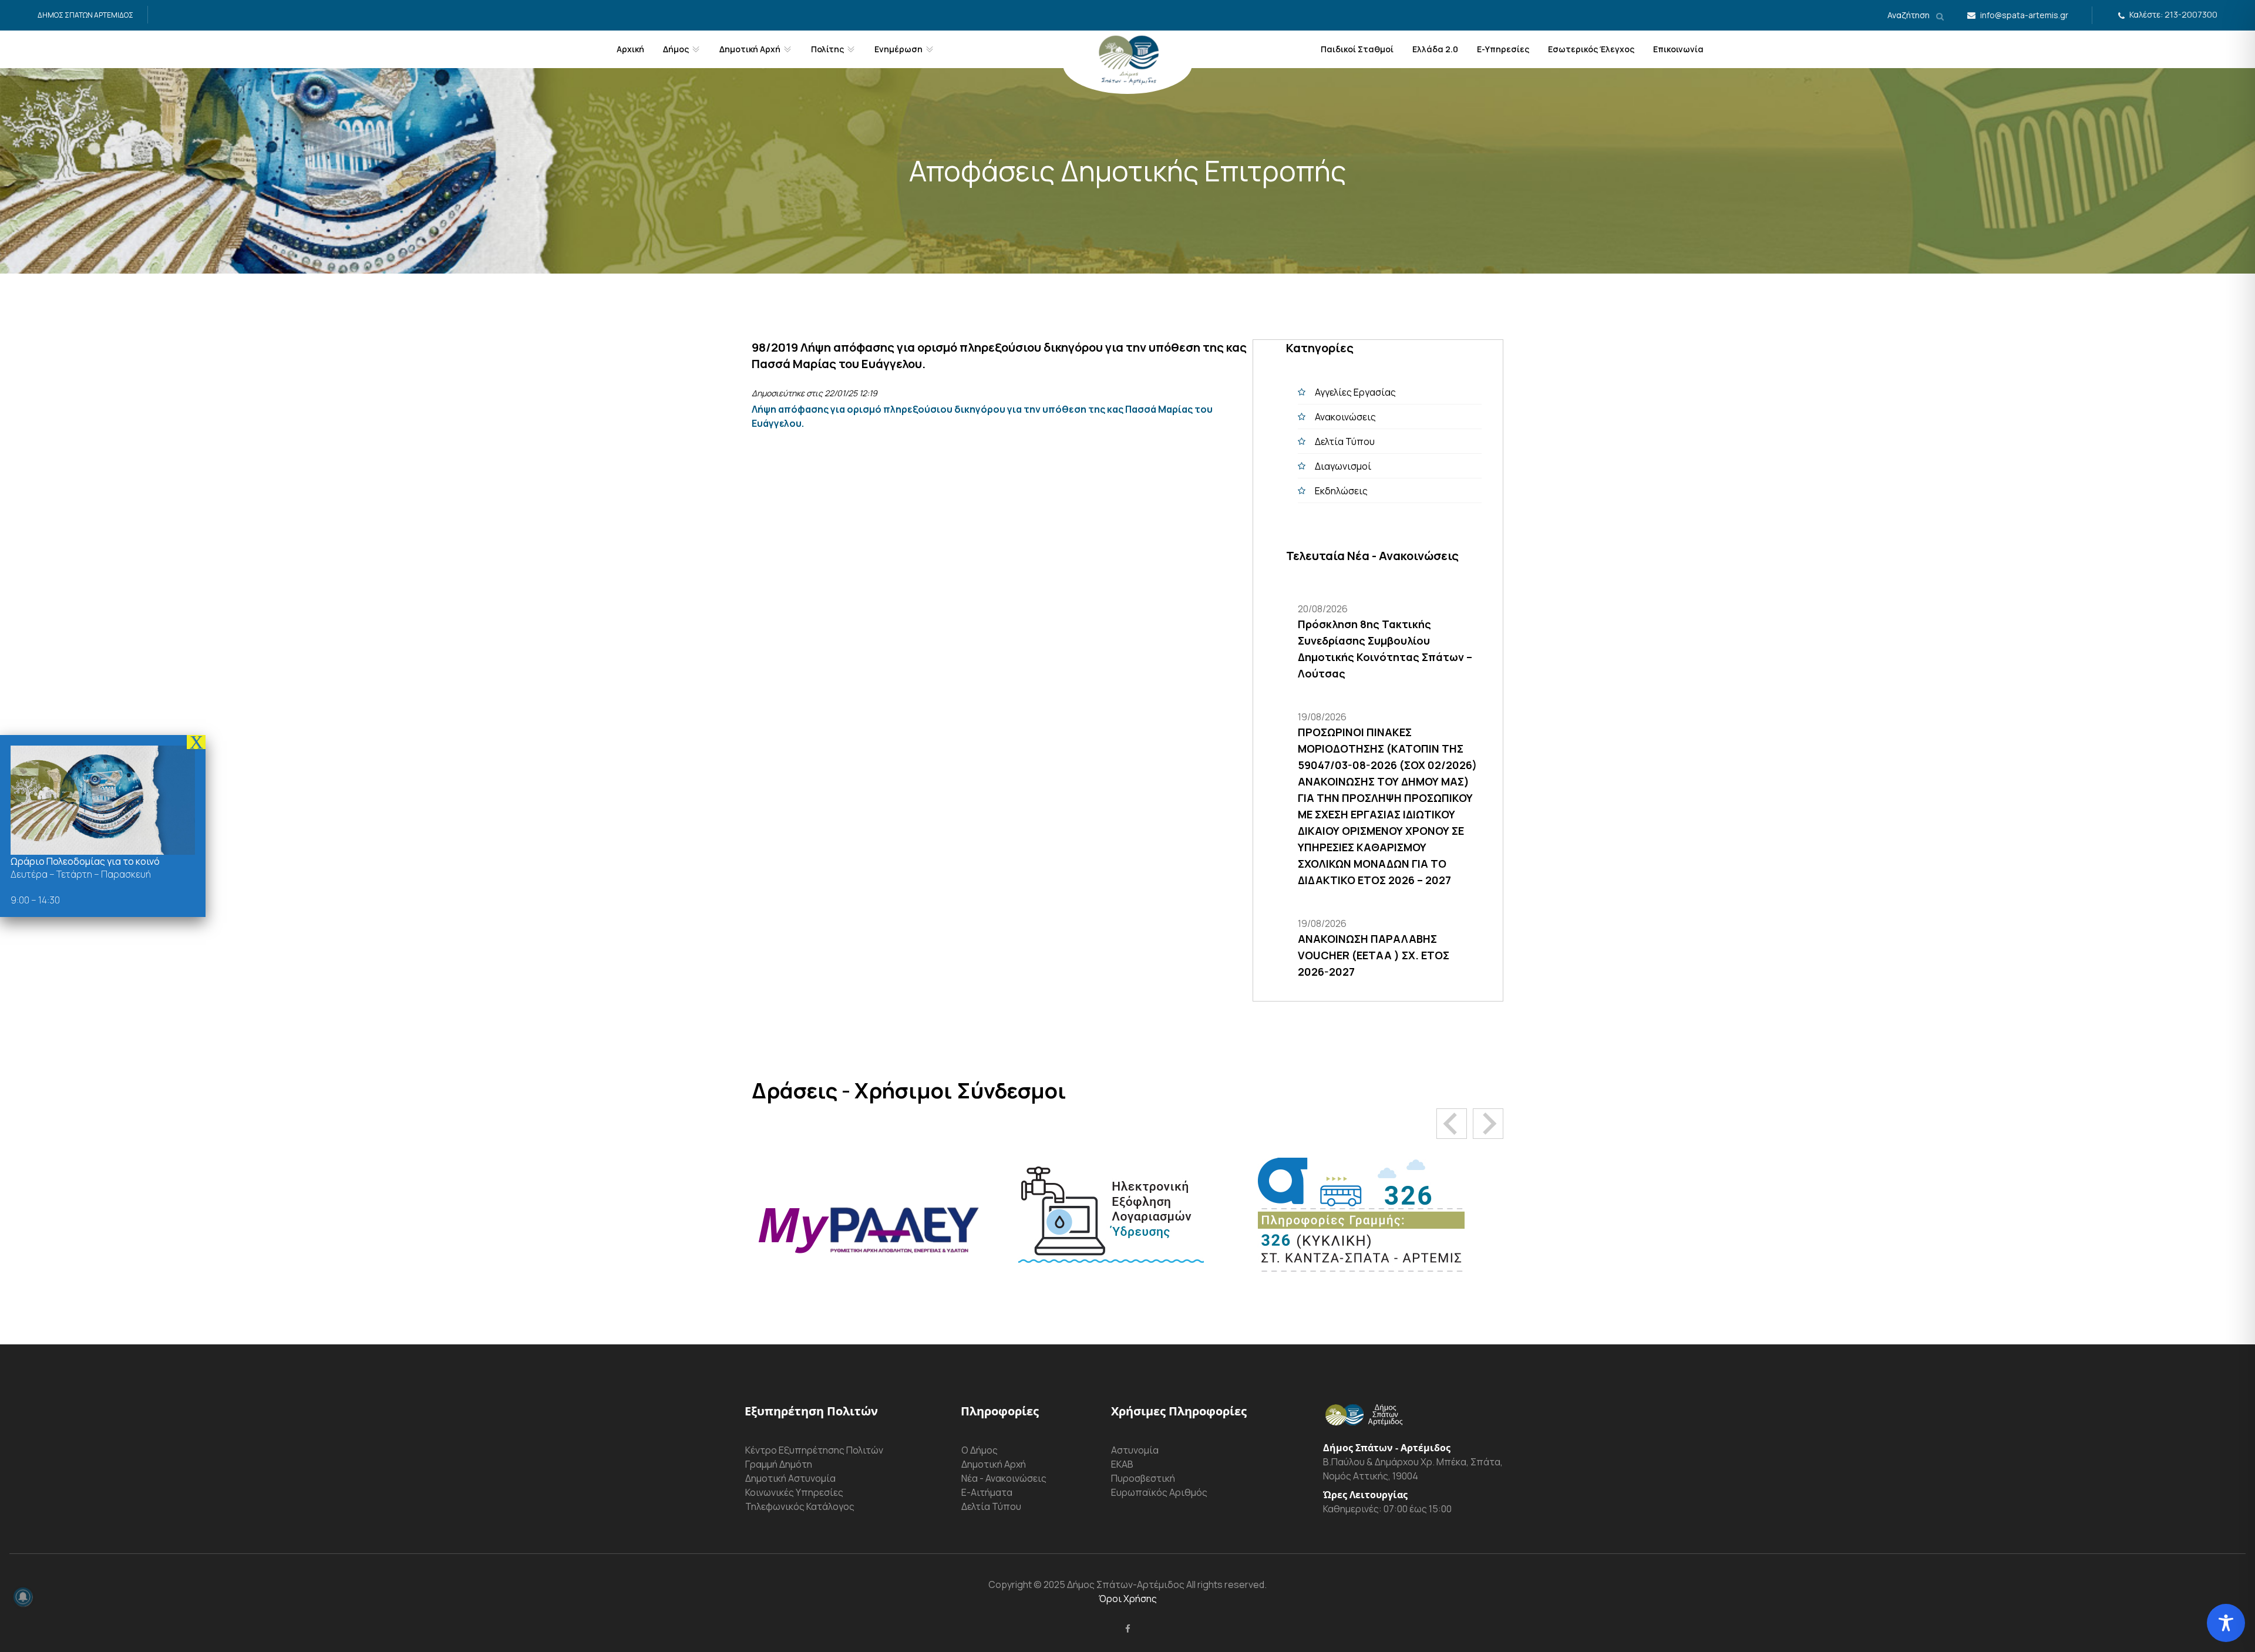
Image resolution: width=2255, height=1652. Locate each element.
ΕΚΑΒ (1122, 1464)
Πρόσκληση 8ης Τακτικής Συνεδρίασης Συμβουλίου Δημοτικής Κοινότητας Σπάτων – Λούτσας (1385, 649)
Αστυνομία (1135, 1450)
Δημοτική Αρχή (994, 1464)
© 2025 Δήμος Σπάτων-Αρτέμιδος (1108, 1584)
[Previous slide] (1452, 1124)
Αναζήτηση (1909, 15)
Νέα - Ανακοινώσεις (1004, 1478)
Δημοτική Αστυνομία (790, 1478)
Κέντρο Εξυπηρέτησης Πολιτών (814, 1450)
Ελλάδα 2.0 (1435, 49)
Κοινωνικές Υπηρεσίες (794, 1492)
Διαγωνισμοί (1343, 466)
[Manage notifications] (23, 1597)
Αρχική (630, 49)
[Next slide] (1488, 1124)
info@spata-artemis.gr (2024, 15)
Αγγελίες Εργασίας (1355, 392)
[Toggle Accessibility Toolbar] (2226, 1623)
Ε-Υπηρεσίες (1503, 49)
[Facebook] (1128, 1629)
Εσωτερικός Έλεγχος (1591, 49)
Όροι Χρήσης (1128, 1599)
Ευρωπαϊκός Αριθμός (1159, 1492)
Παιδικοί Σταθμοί (1357, 49)
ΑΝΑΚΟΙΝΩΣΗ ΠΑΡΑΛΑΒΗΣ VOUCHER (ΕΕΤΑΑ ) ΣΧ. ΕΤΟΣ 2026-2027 (1374, 955)
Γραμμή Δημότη (779, 1464)
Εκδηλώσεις (1341, 491)
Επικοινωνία (1678, 49)
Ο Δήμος (980, 1450)
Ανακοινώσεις (1345, 417)
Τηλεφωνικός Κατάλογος (800, 1506)
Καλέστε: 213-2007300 (2173, 14)
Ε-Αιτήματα (987, 1492)
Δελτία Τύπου (1345, 441)
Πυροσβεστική (1143, 1478)
